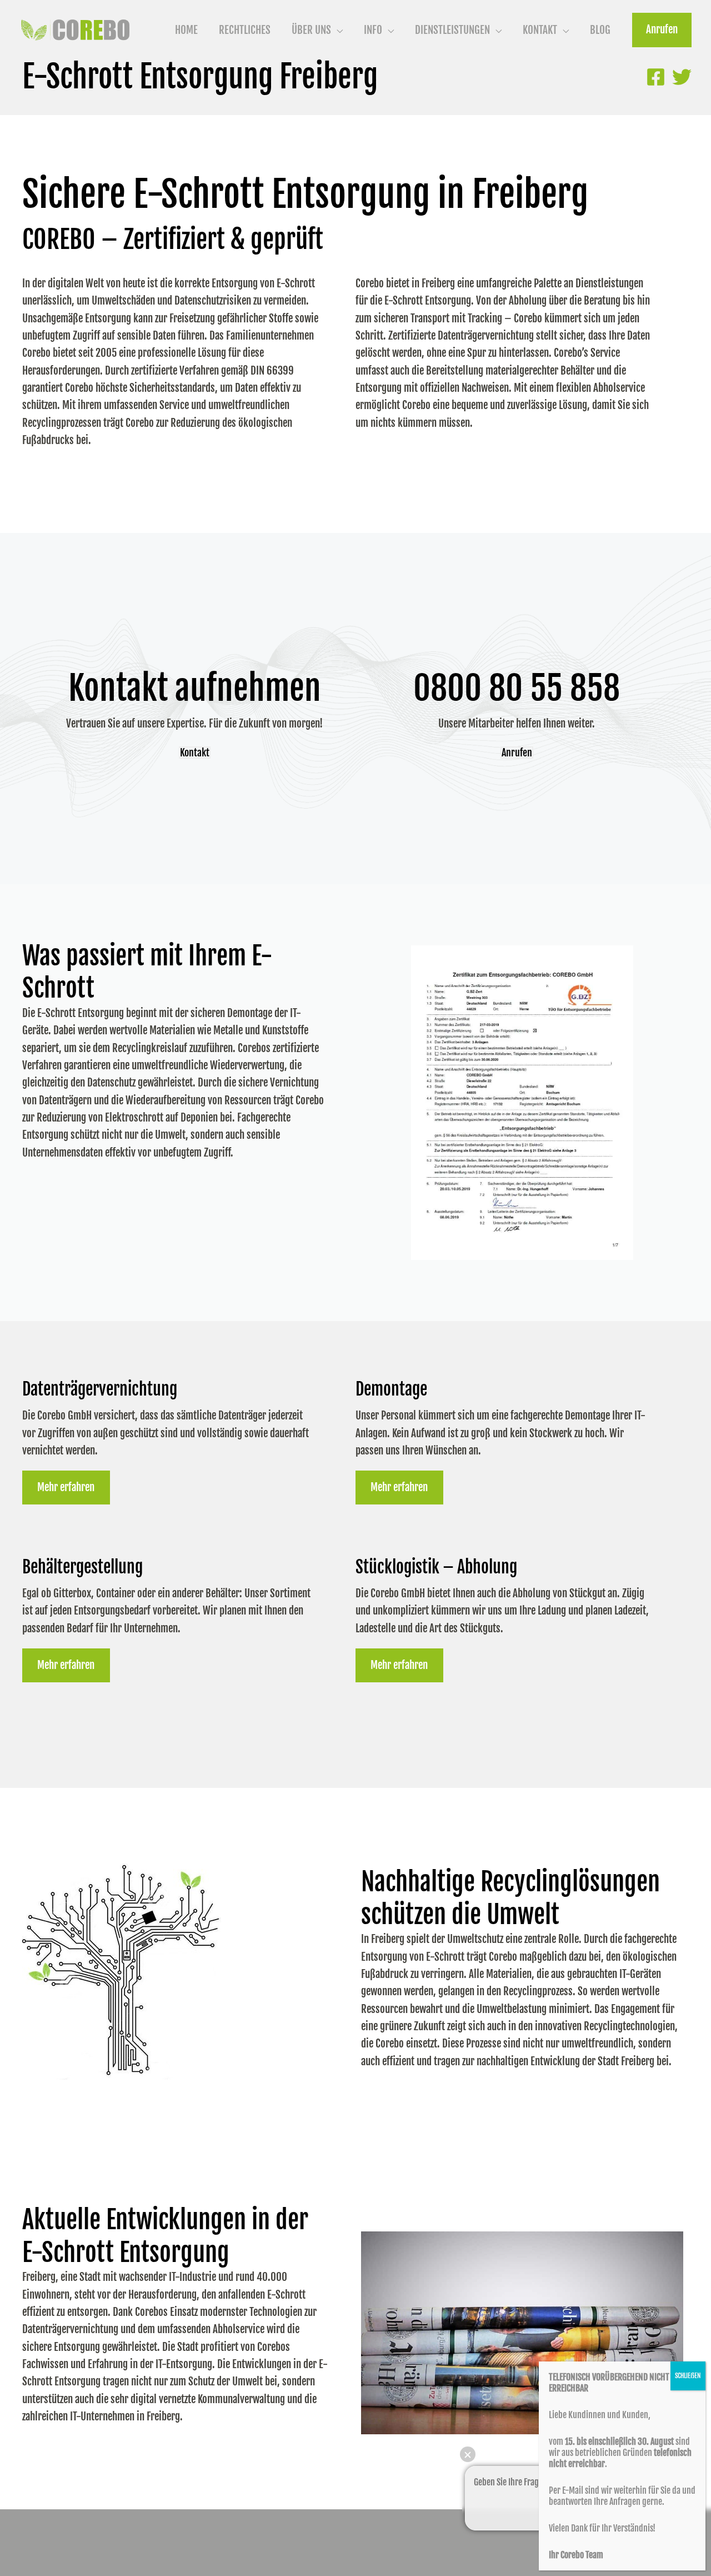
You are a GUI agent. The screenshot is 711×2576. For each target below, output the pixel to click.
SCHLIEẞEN (688, 2376)
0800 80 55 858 (517, 688)
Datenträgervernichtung (100, 1389)
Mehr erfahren (66, 1487)
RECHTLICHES (245, 30)
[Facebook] (656, 77)
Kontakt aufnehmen (195, 688)
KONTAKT (540, 30)
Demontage (391, 1389)
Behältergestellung (82, 1567)
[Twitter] (682, 77)
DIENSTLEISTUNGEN (452, 30)
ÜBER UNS (311, 30)
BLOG (600, 30)
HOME (186, 30)
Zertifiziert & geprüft (223, 240)
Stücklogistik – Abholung (436, 1567)
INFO (373, 30)
